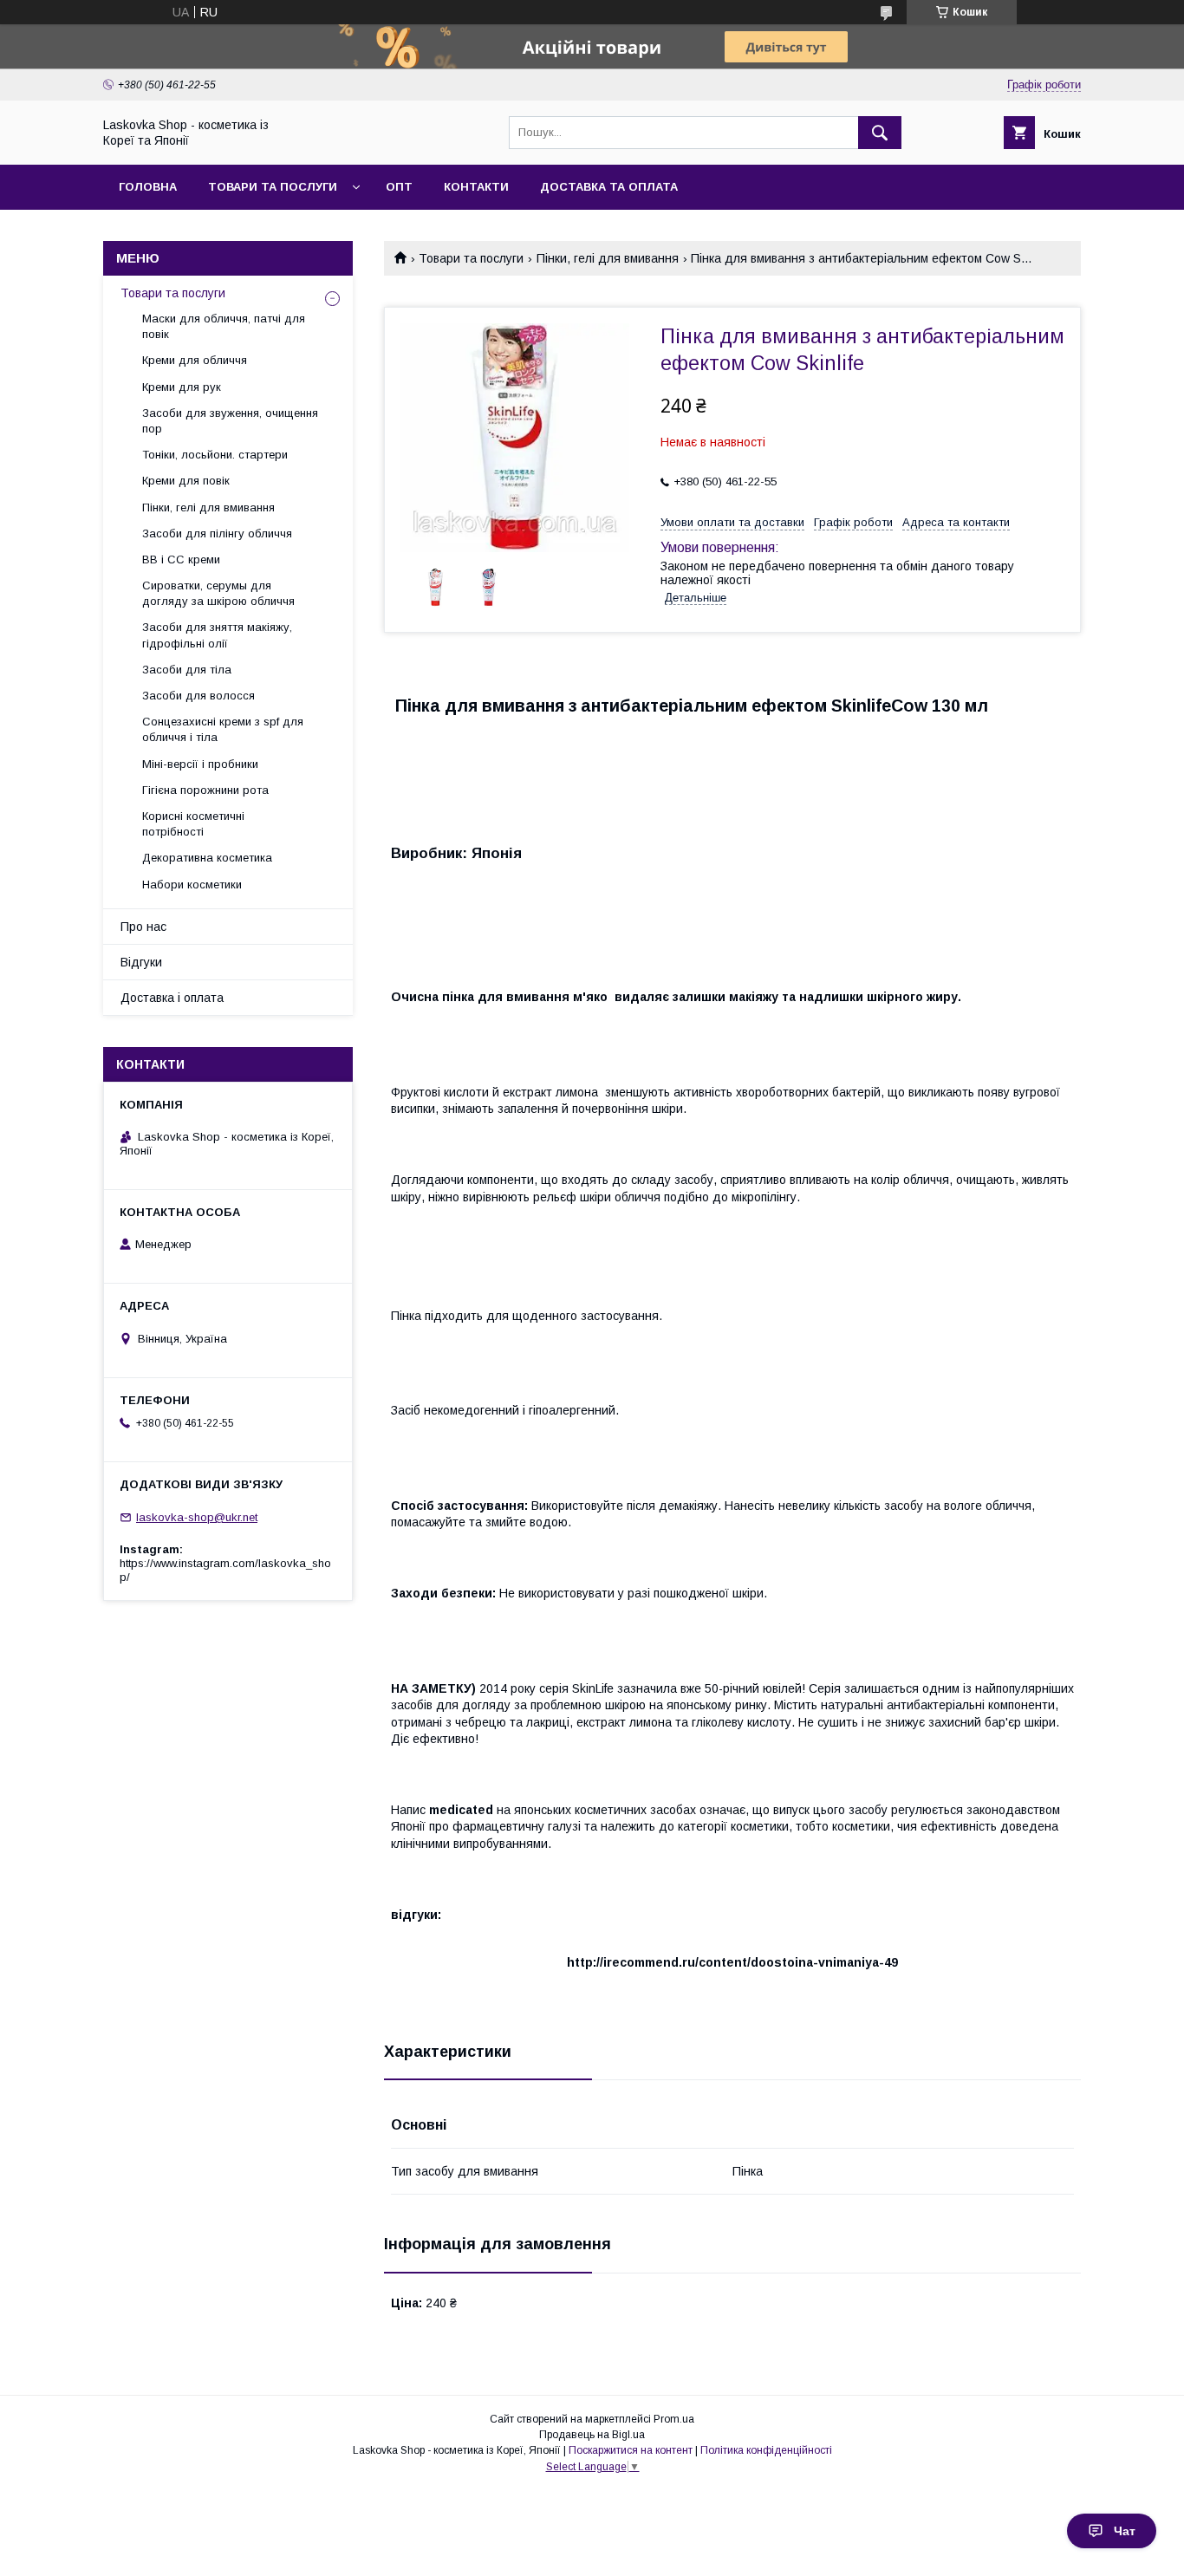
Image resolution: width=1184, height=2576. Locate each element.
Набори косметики (192, 885)
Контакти (476, 187)
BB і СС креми (181, 559)
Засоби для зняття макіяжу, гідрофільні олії (217, 635)
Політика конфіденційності (766, 2450)
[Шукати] (880, 133)
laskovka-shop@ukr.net (197, 1517)
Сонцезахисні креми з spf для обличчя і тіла (223, 729)
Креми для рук (182, 387)
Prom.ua (674, 2419)
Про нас (143, 927)
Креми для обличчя (195, 360)
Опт (399, 187)
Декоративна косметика (207, 858)
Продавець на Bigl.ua (592, 2435)
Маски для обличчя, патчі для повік (224, 326)
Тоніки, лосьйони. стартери (215, 455)
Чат (1125, 2531)
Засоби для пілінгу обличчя (217, 533)
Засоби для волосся (198, 696)
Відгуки (141, 962)
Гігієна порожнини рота (205, 790)
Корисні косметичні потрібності (193, 824)
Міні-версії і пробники (200, 764)
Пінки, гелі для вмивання (608, 258)
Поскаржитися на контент (631, 2450)
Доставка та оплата (609, 187)
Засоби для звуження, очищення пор (230, 421)
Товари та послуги (273, 187)
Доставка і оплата (172, 998)
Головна (148, 187)
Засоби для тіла (187, 670)
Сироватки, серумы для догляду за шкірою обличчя (218, 593)
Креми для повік (186, 481)
